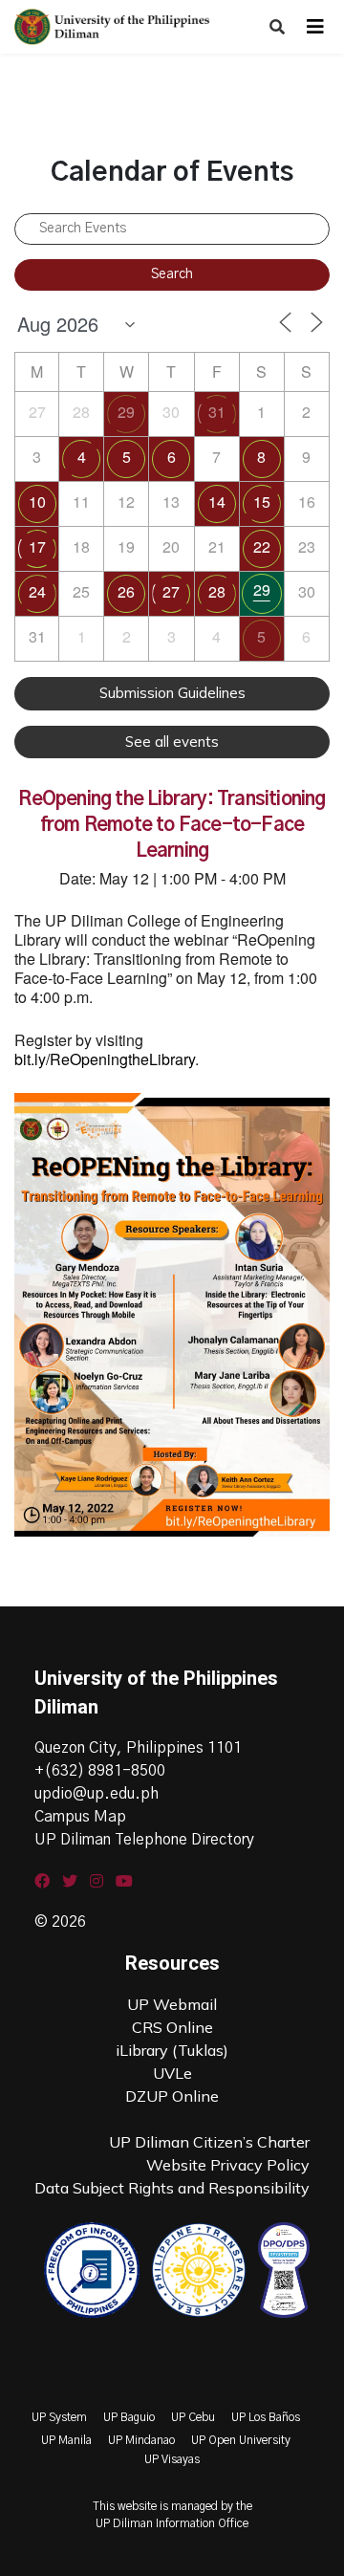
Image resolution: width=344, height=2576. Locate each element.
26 (126, 591)
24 (37, 591)
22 (262, 546)
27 (171, 591)
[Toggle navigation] (315, 27)
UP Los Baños (266, 2417)
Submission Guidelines (172, 693)
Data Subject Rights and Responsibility (172, 2188)
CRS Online (172, 2027)
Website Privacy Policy (228, 2165)
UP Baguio (129, 2417)
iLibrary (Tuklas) (172, 2050)
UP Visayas (172, 2459)
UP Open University (241, 2440)
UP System (59, 2417)
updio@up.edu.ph (97, 1794)
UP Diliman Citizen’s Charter (209, 2142)
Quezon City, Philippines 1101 (138, 1748)
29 (126, 412)
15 (262, 502)
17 (37, 546)
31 (217, 412)
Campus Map (80, 1817)
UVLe (172, 2073)
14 (217, 502)
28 (217, 591)
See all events (172, 742)
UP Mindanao (141, 2440)
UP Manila (66, 2440)
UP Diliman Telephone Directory (144, 1840)
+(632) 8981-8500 (100, 1771)
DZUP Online (172, 2096)
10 (37, 502)
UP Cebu (193, 2417)
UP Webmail (172, 2004)
